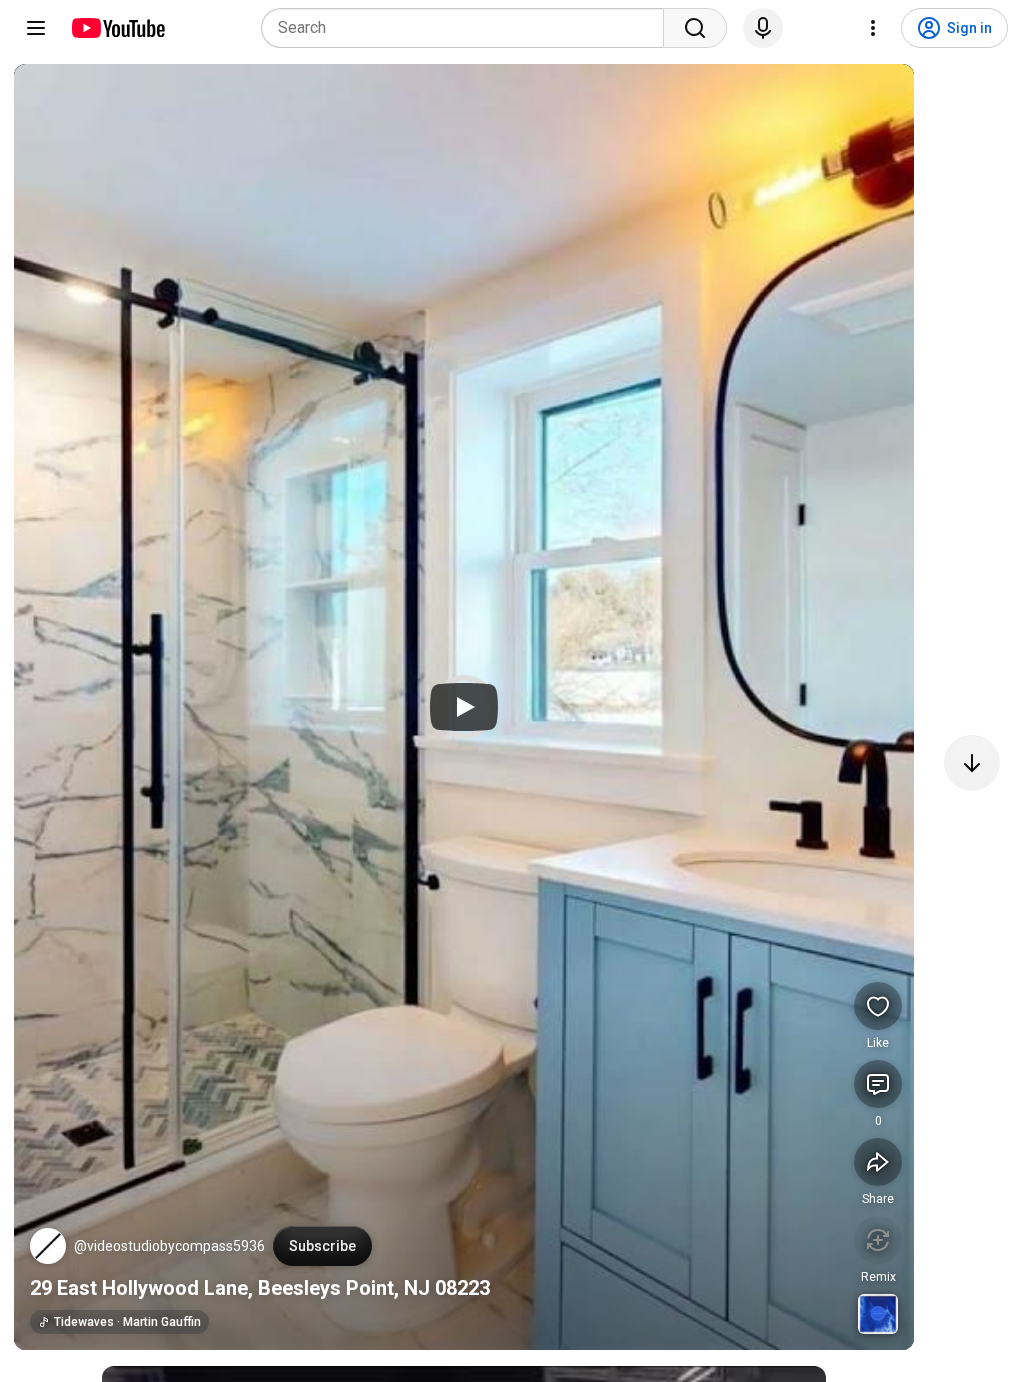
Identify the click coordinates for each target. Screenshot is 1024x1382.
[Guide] (36, 28)
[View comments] (878, 1084)
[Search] (695, 28)
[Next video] (972, 763)
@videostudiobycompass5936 (169, 1246)
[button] (48, 1246)
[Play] (464, 707)
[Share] (878, 1162)
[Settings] (873, 28)
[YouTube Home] (117, 28)
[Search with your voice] (763, 28)
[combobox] (468, 28)
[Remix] (878, 1240)
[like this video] (878, 1006)
